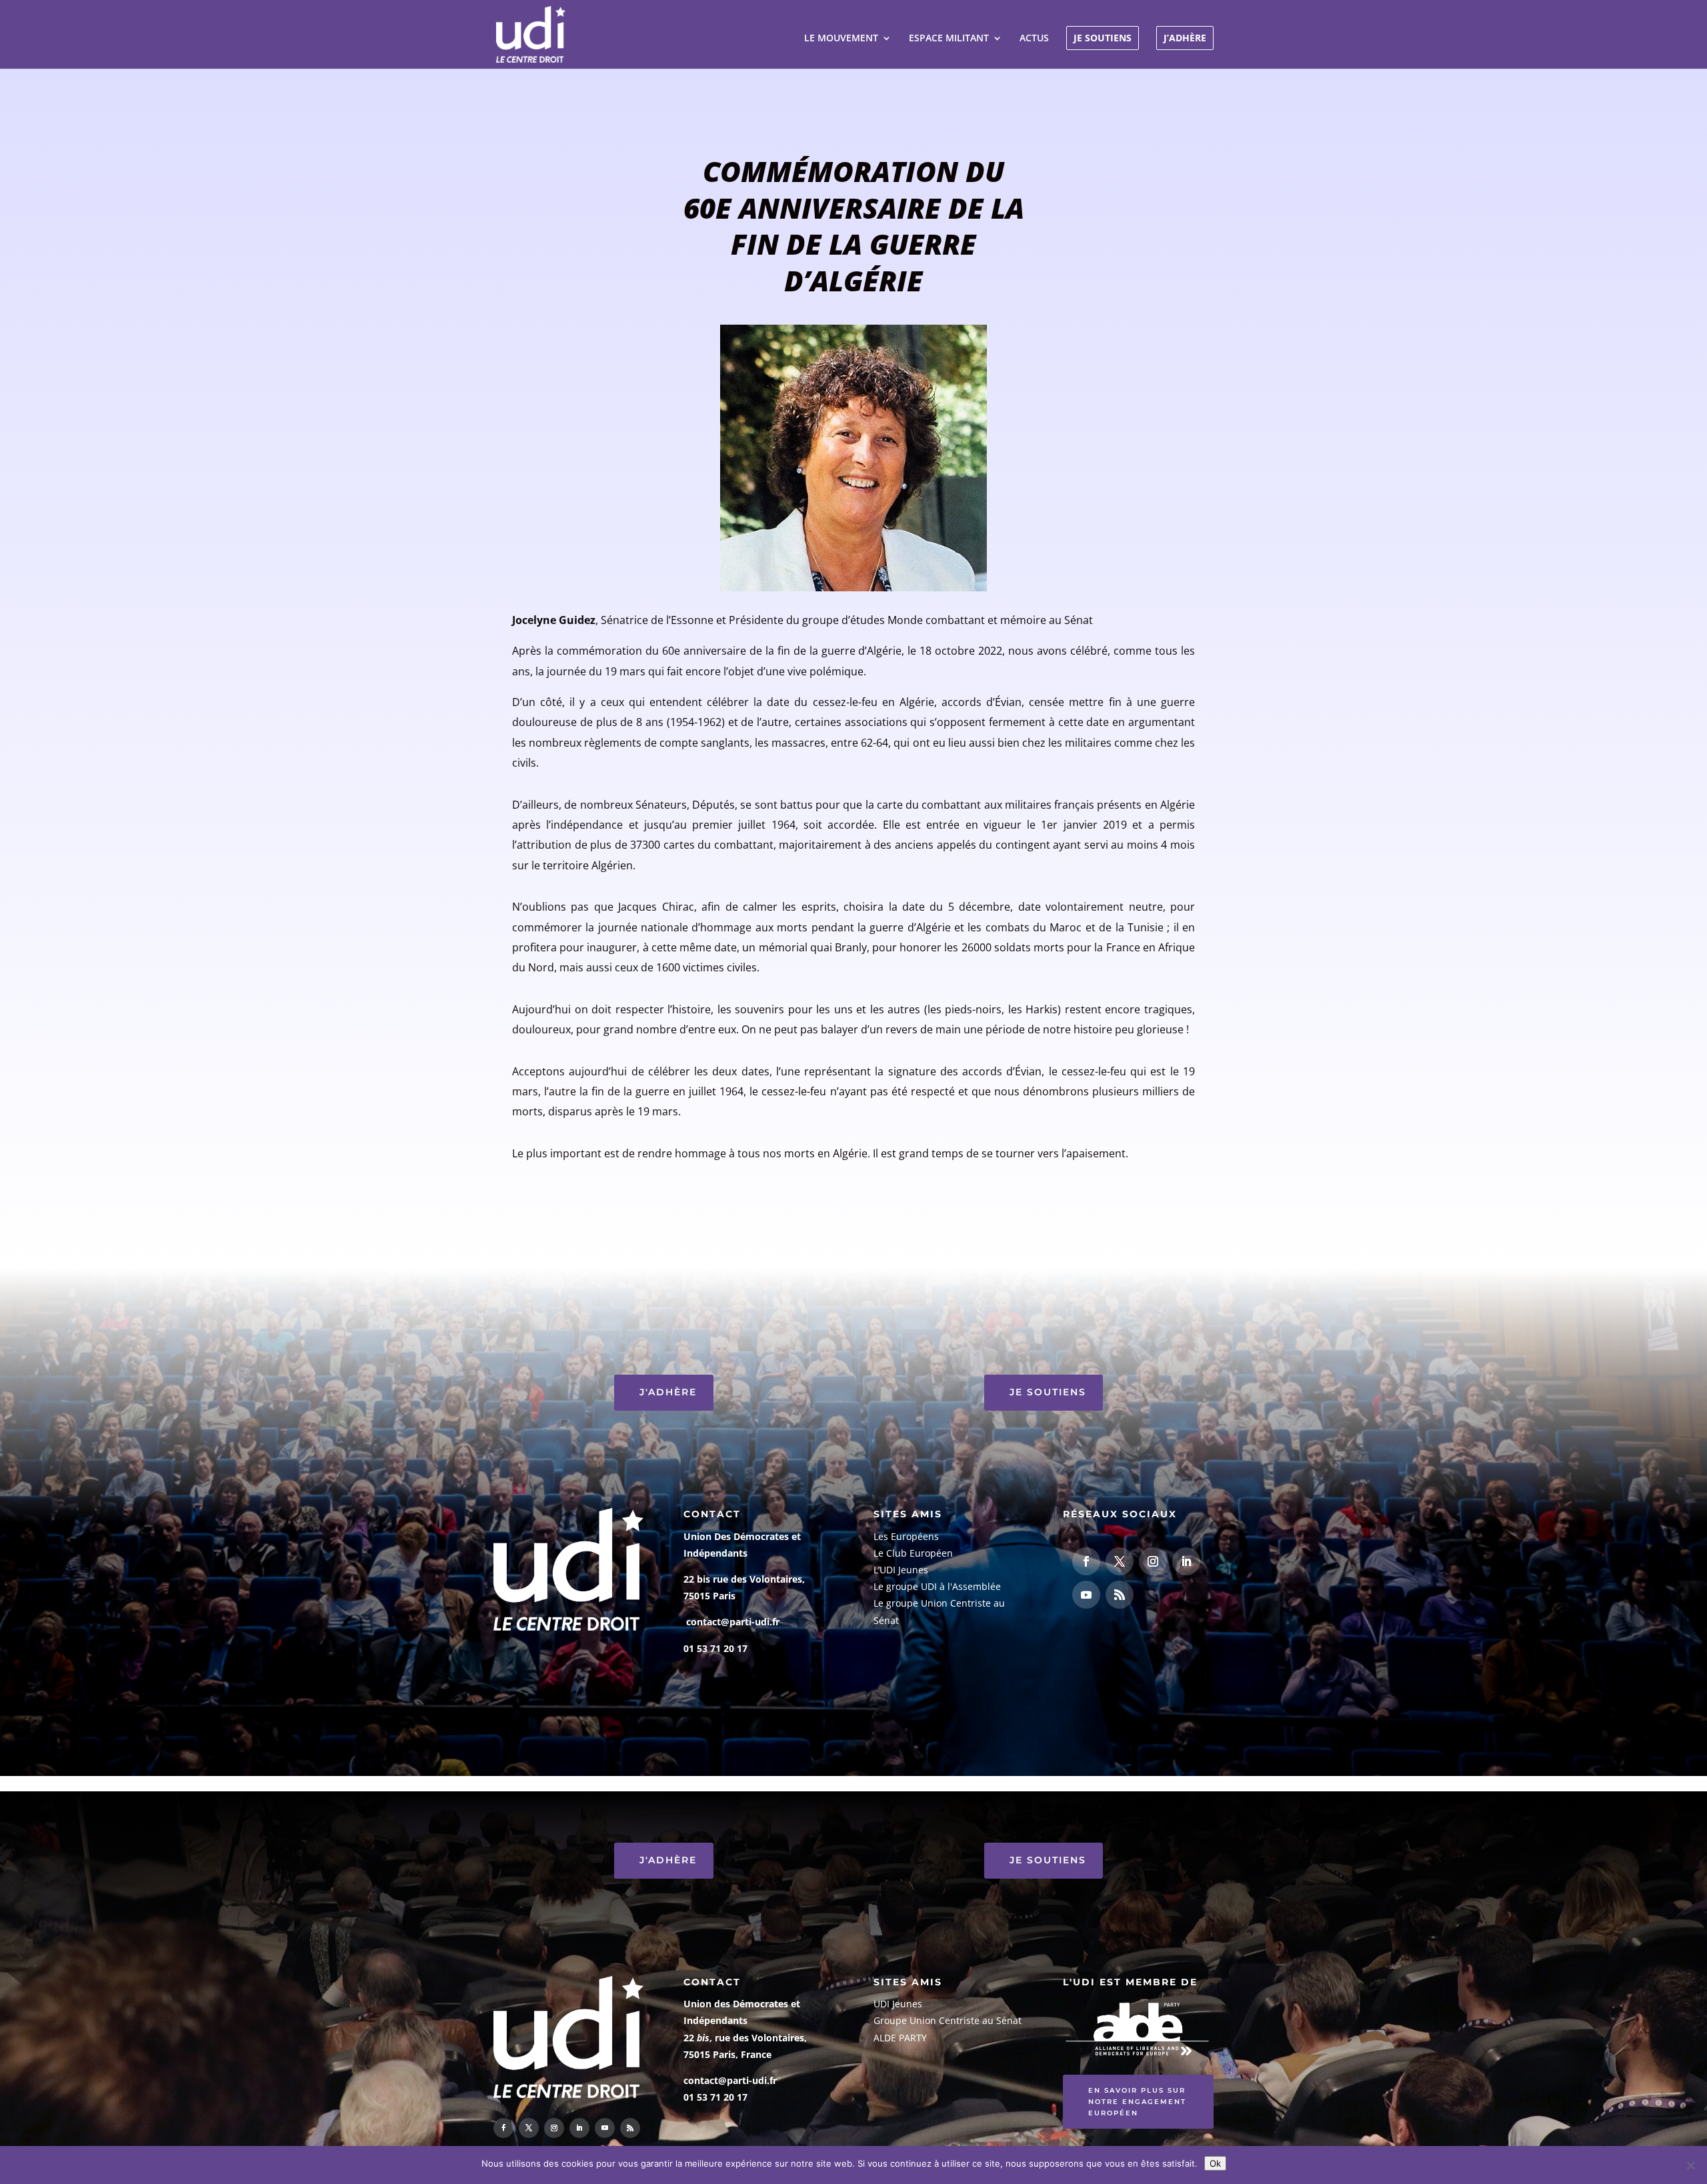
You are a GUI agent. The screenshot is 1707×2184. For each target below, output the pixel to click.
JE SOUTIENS (1103, 38)
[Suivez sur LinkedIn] (1186, 1561)
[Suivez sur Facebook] (1086, 1561)
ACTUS (1034, 39)
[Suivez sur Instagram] (1153, 1561)
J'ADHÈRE (668, 1392)
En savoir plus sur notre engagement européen (1137, 2102)
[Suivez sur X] (1120, 1561)
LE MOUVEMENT (841, 39)
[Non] (1690, 2165)
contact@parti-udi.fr (733, 1622)
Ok (1215, 2163)
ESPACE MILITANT (949, 39)
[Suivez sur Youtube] (1086, 1595)
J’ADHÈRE (1185, 38)
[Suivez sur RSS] (1120, 1595)
